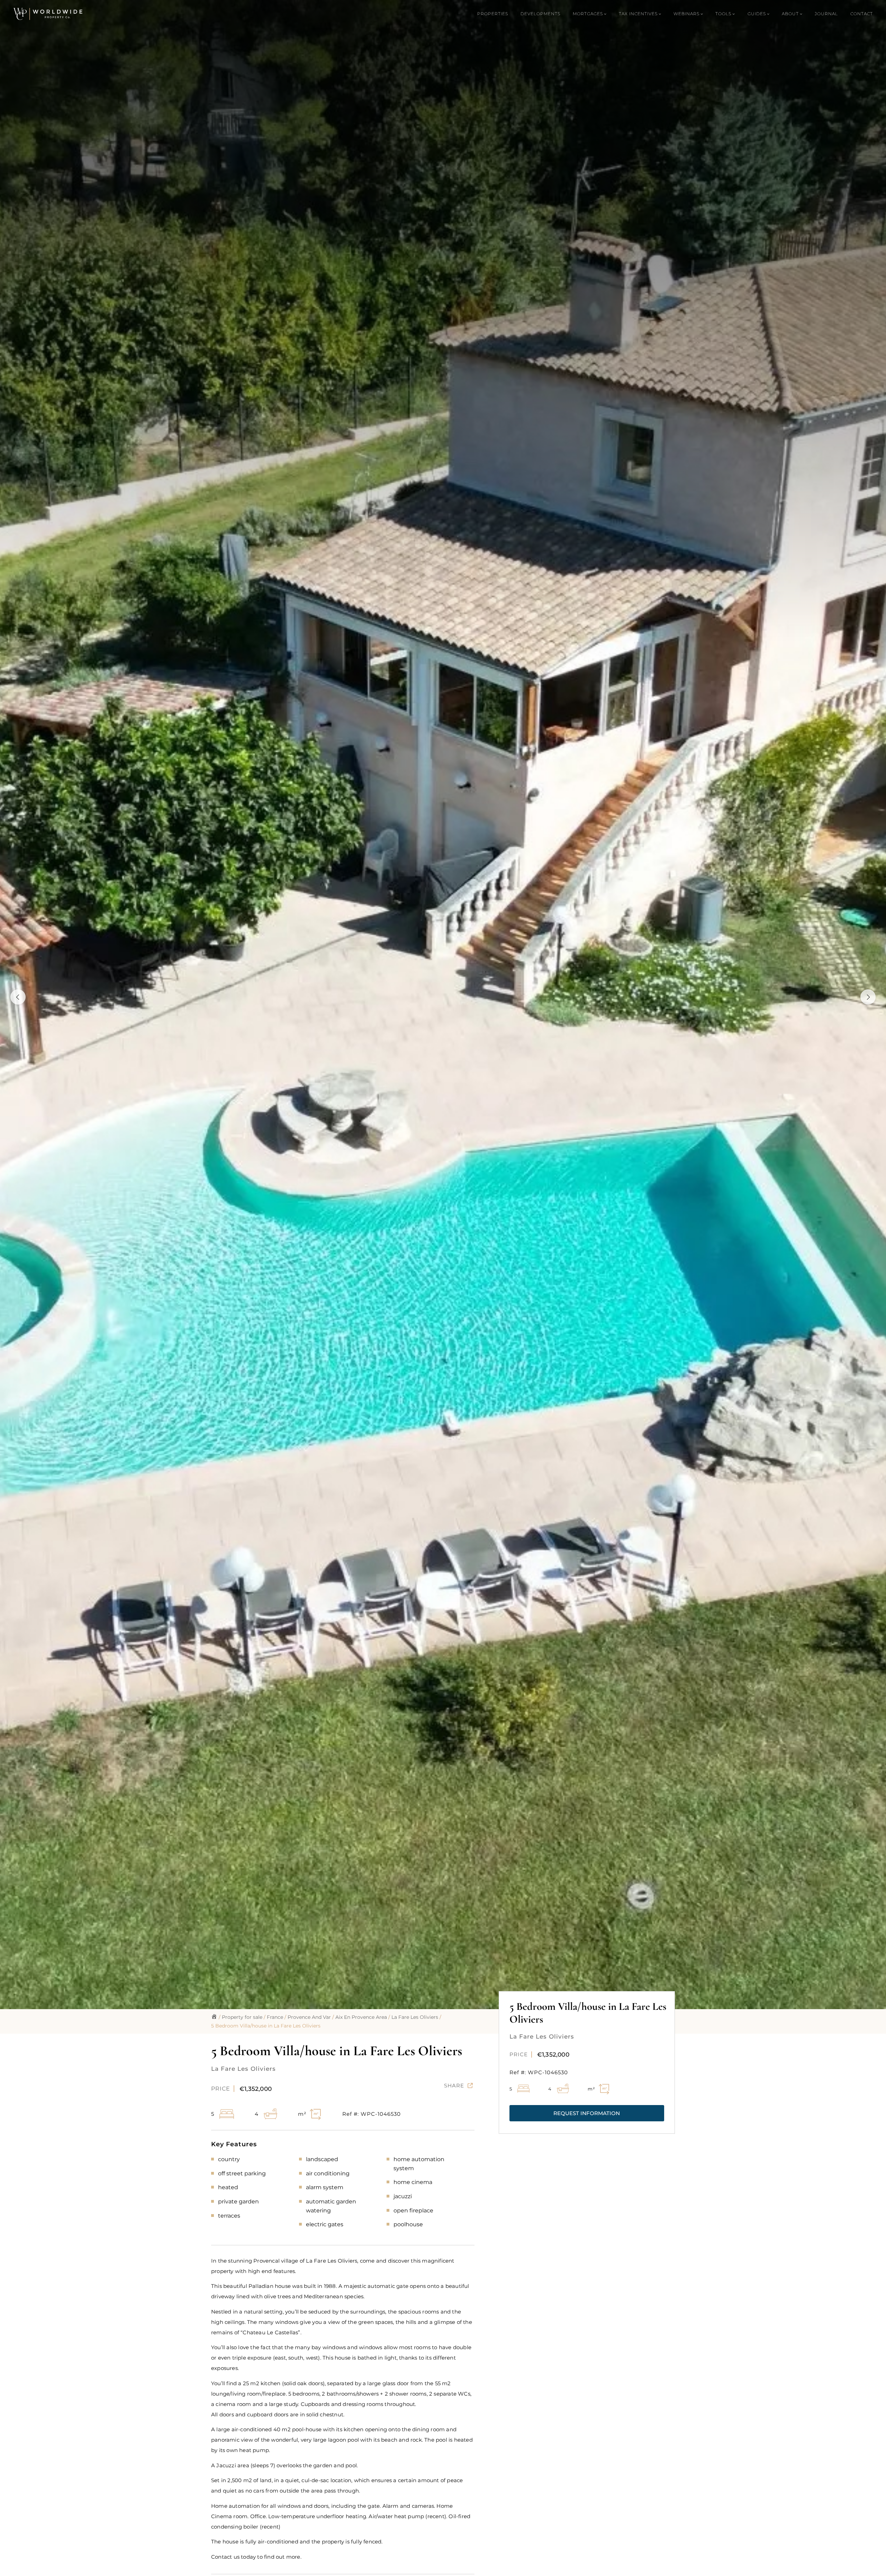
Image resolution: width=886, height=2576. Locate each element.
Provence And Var (309, 2017)
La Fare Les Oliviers (415, 2017)
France (275, 2017)
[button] (587, 2113)
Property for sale (242, 2017)
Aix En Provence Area (361, 2017)
